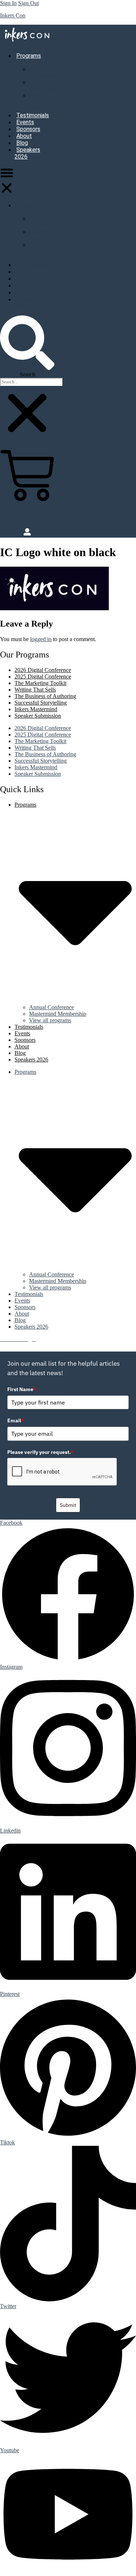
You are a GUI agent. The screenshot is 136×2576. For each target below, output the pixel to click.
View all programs (50, 1020)
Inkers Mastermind (36, 709)
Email (16, 1421)
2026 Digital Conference (43, 670)
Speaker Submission (38, 716)
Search (27, 374)
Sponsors (28, 129)
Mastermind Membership (43, 85)
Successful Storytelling (41, 703)
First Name (22, 1389)
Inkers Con (13, 15)
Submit (68, 1505)
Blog (22, 143)
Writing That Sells (35, 690)
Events (25, 122)
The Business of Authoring (45, 696)
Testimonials (33, 115)
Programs (27, 205)
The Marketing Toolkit (40, 683)
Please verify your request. (40, 1452)
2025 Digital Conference (43, 676)
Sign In (8, 3)
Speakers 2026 (27, 153)
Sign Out (28, 3)
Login (8, 519)
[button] (7, 181)
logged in (41, 639)
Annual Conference (42, 72)
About (24, 136)
